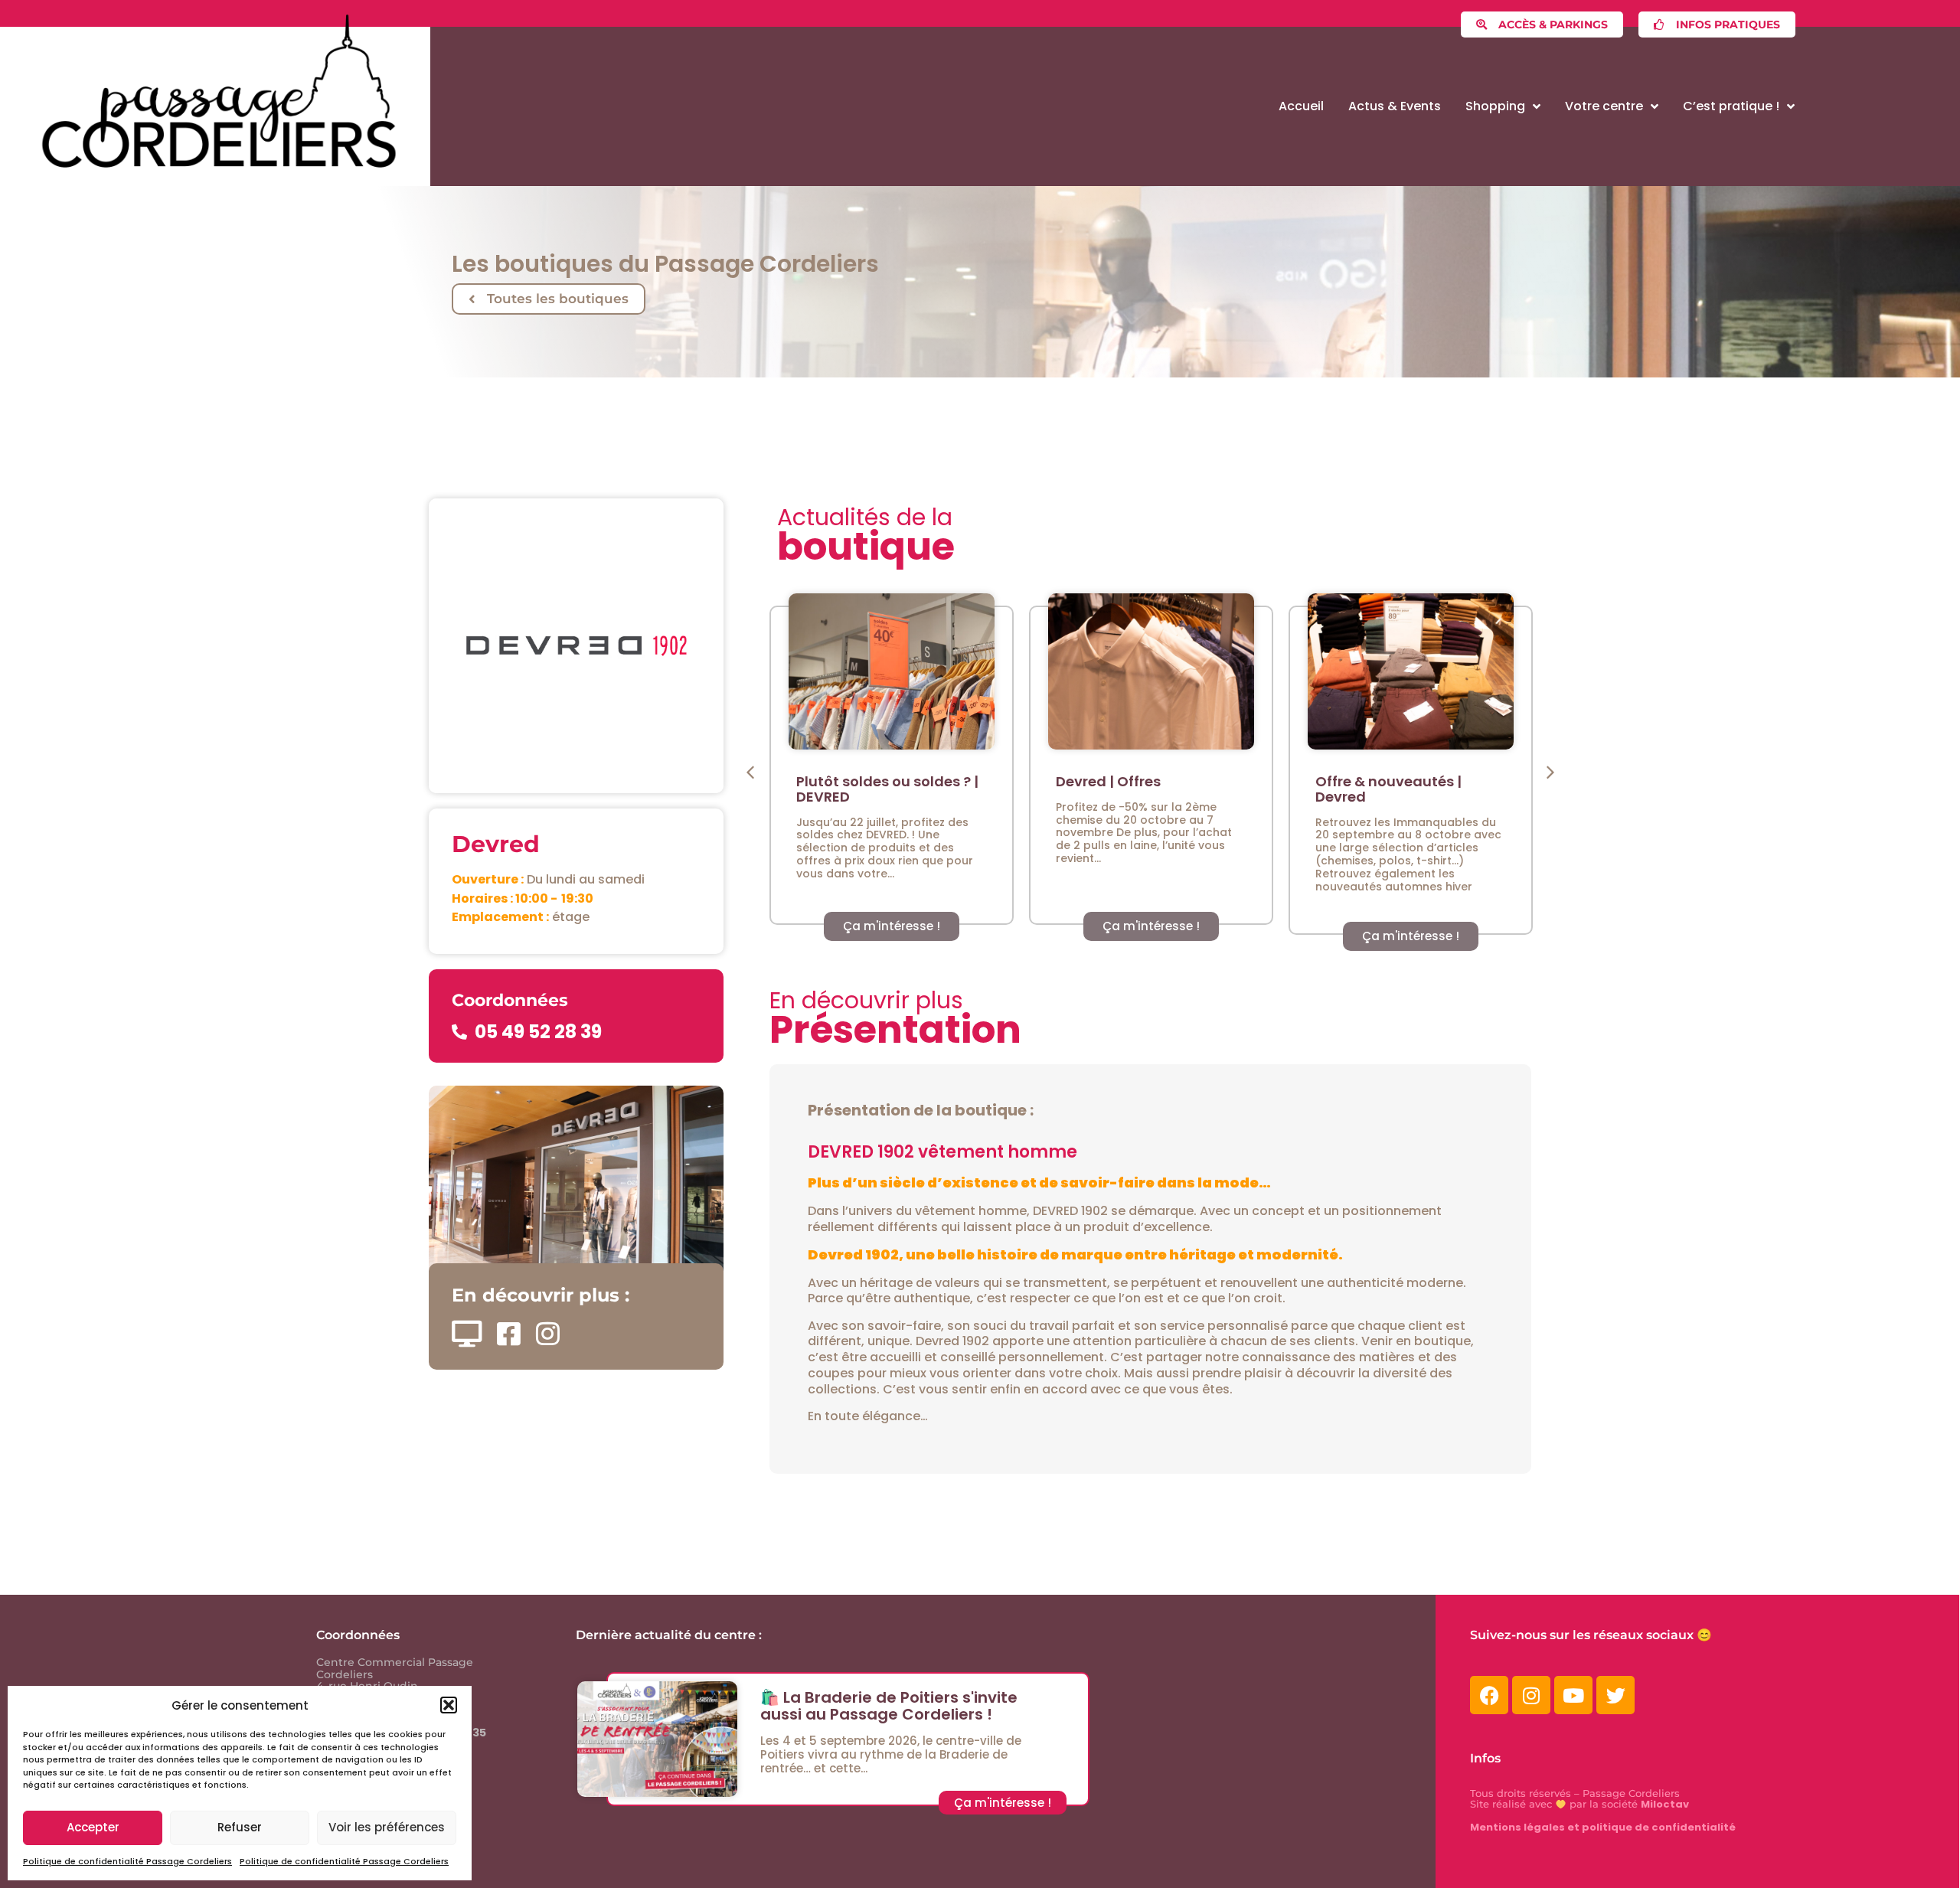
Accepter (93, 1827)
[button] (449, 1705)
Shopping (1495, 106)
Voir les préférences (387, 1827)
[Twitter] (1615, 1695)
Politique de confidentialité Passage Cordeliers (127, 1861)
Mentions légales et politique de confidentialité (1603, 1827)
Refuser (240, 1827)
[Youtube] (1573, 1695)
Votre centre (1604, 106)
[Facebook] (1489, 1695)
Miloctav (1665, 1804)
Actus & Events (1395, 106)
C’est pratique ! (1731, 106)
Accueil (1301, 106)
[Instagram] (1531, 1695)
